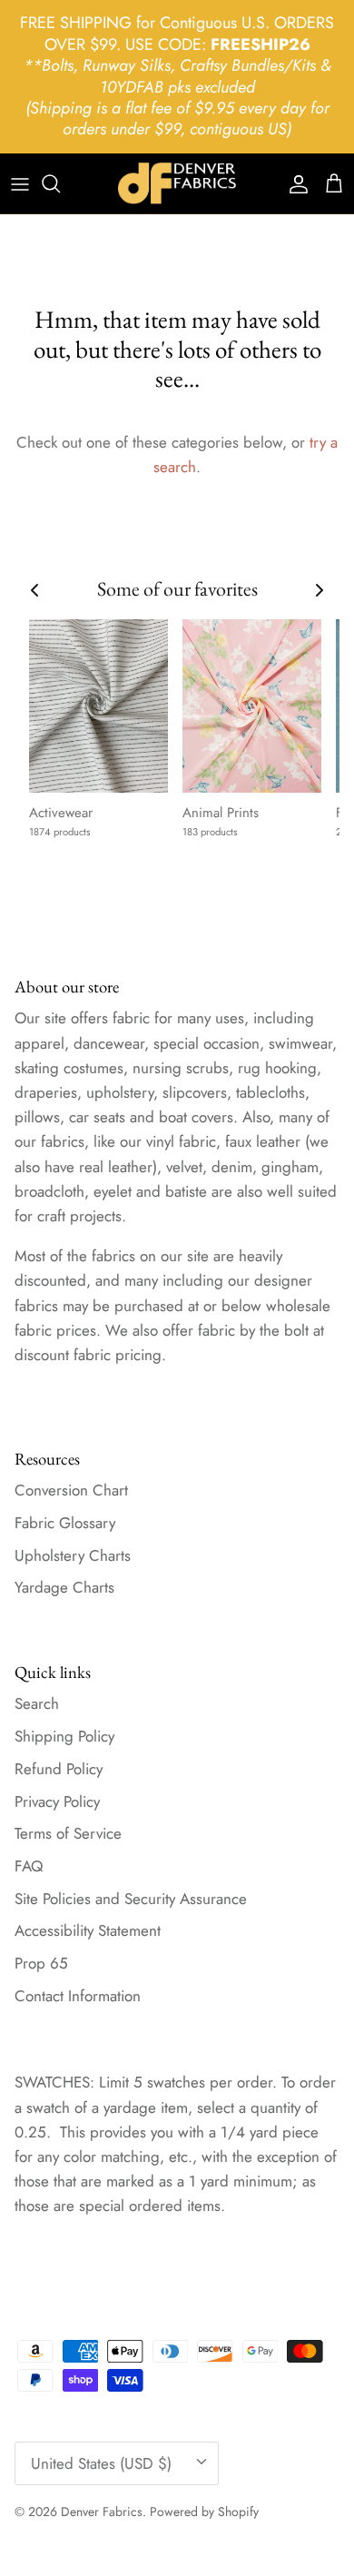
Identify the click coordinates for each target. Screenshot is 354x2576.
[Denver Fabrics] (177, 183)
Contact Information (78, 1996)
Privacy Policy (57, 1801)
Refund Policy (59, 1769)
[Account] (294, 183)
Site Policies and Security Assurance (131, 1899)
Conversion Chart (71, 1490)
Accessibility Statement (88, 1930)
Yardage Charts (64, 1587)
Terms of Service (68, 1833)
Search (37, 1703)
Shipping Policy (64, 1736)
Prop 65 (41, 1963)
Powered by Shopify (204, 2512)
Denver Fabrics (102, 2512)
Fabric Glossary (65, 1523)
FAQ (29, 1866)
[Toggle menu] (20, 183)
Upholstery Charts (73, 1555)
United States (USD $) (101, 2463)
